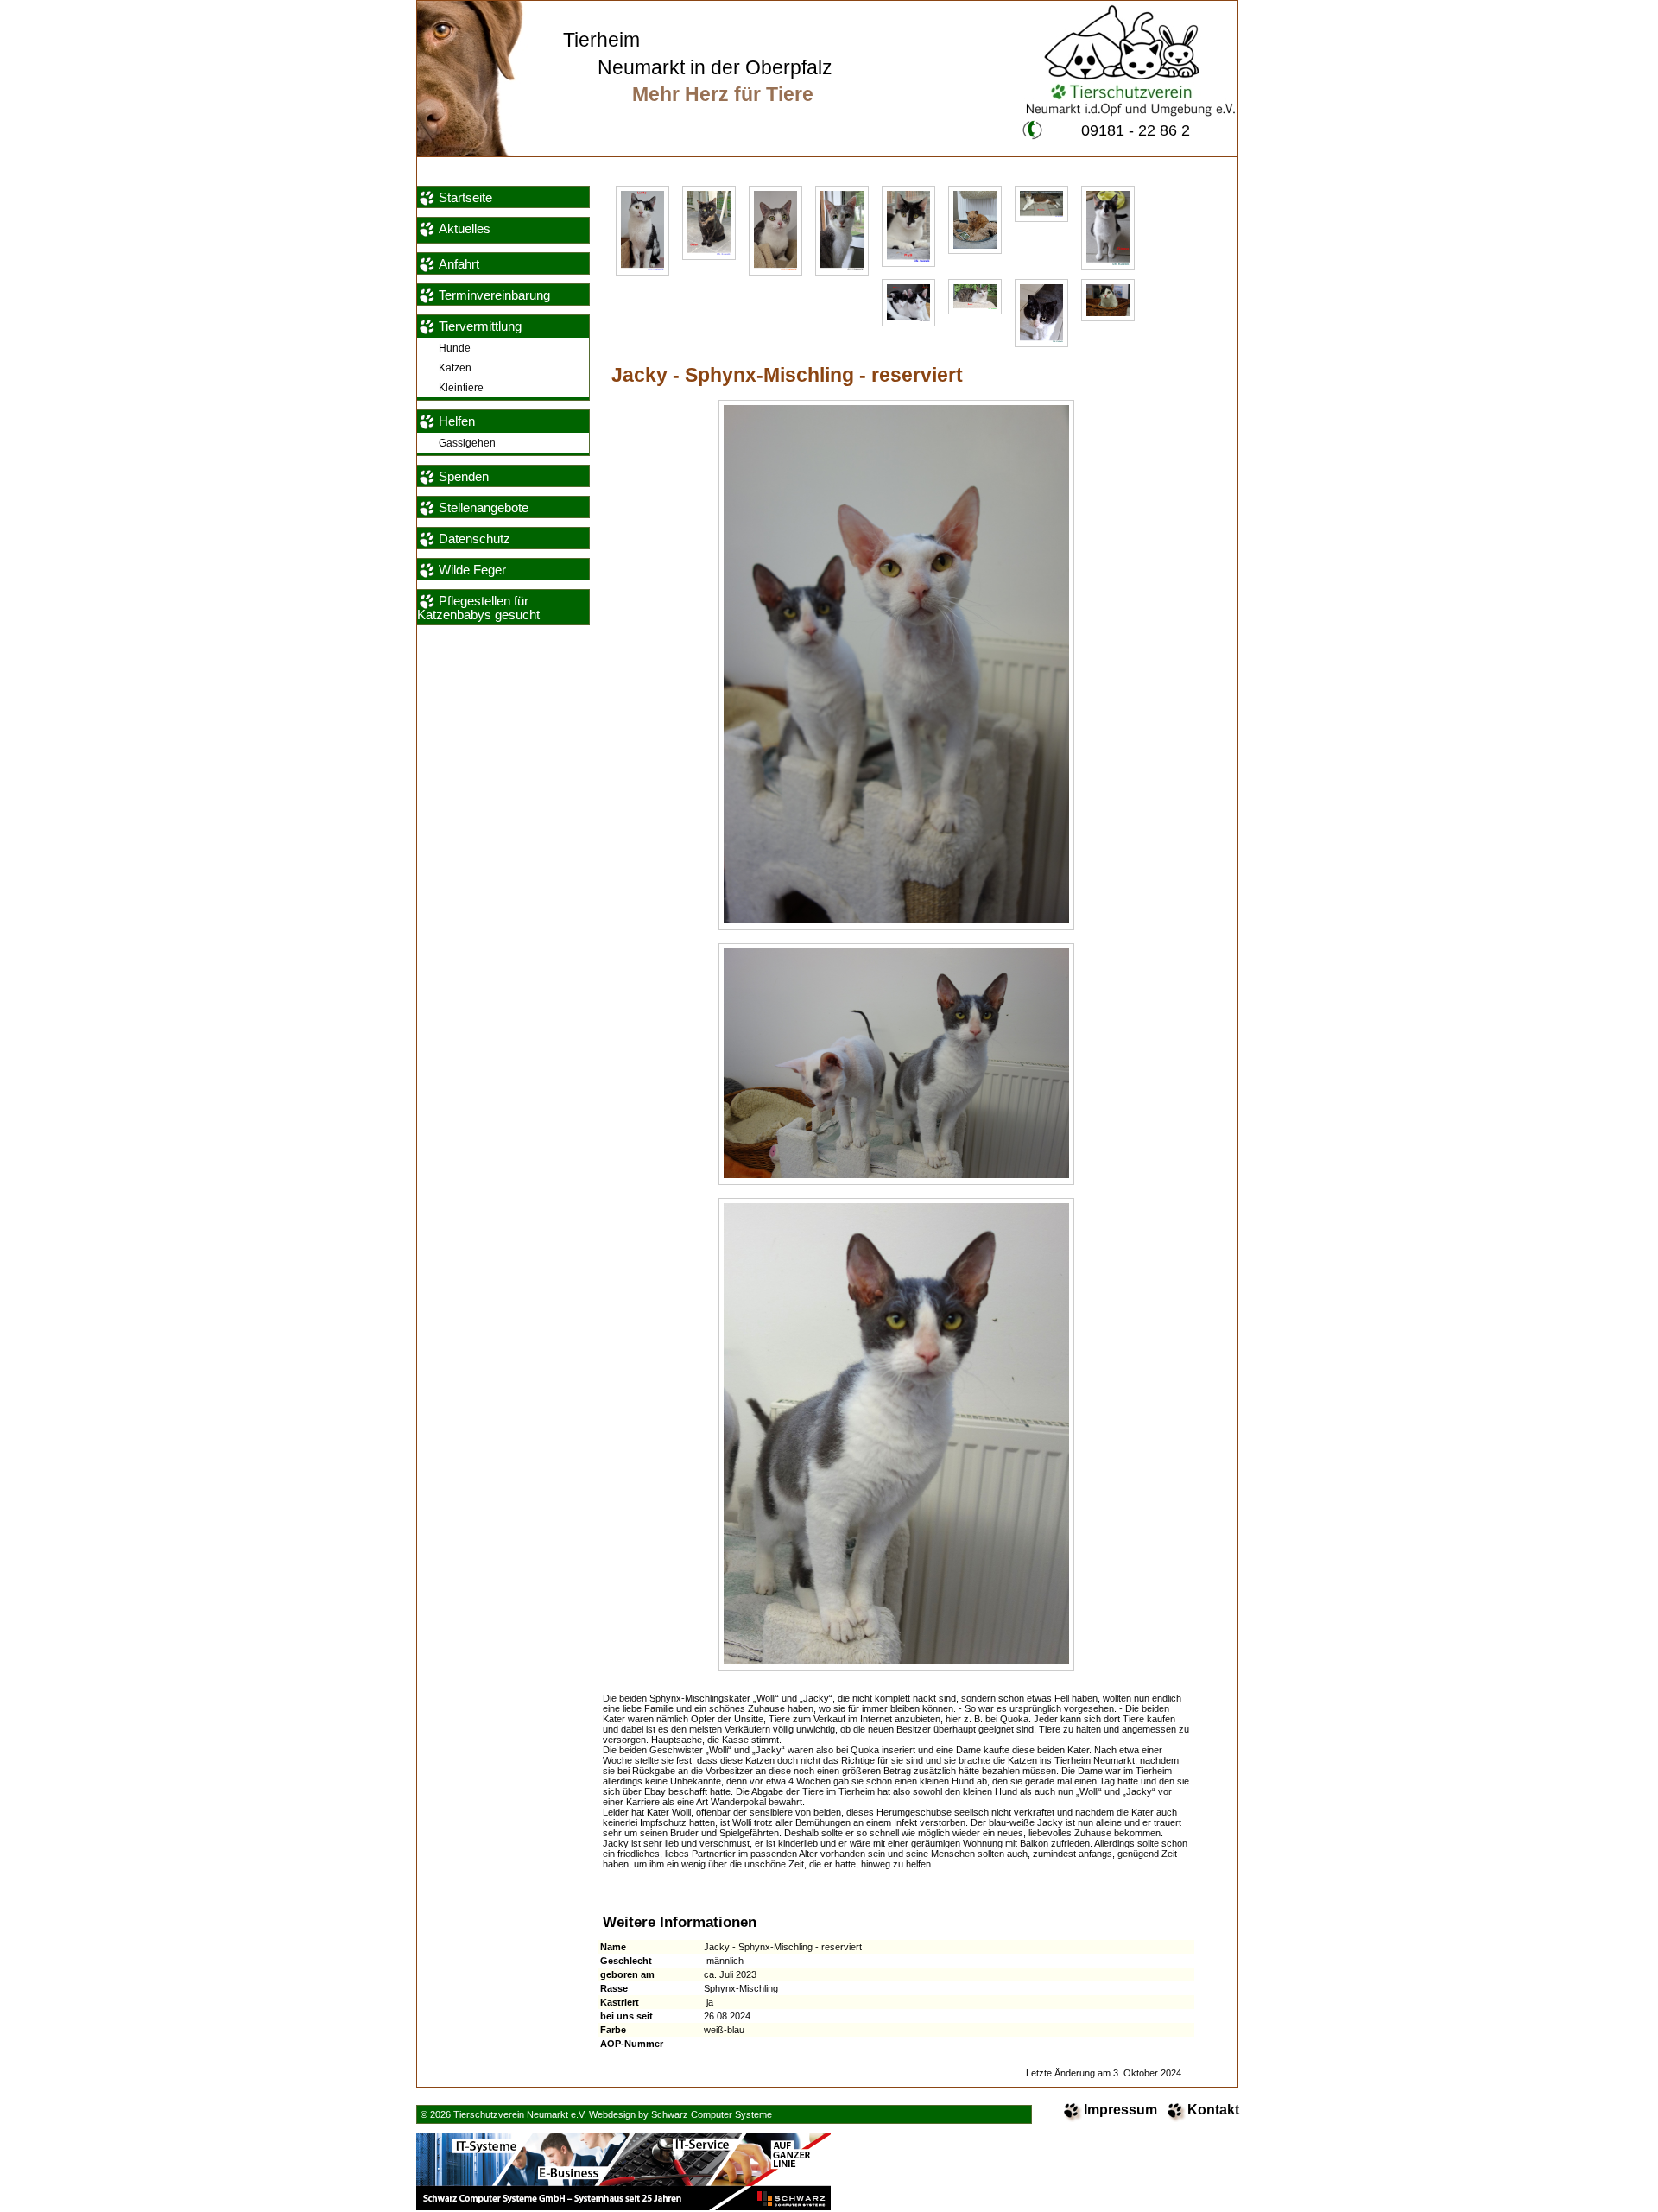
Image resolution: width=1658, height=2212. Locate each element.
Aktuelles (465, 229)
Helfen (457, 421)
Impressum (1120, 2110)
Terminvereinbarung (494, 295)
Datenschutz (475, 539)
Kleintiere (461, 387)
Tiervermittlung (480, 326)
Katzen (455, 368)
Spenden (464, 477)
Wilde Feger (472, 570)
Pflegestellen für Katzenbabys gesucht (478, 608)
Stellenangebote (484, 508)
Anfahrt (459, 264)
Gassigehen (467, 443)
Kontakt (1213, 2110)
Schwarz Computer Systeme (712, 2114)
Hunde (455, 348)
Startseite (465, 198)
